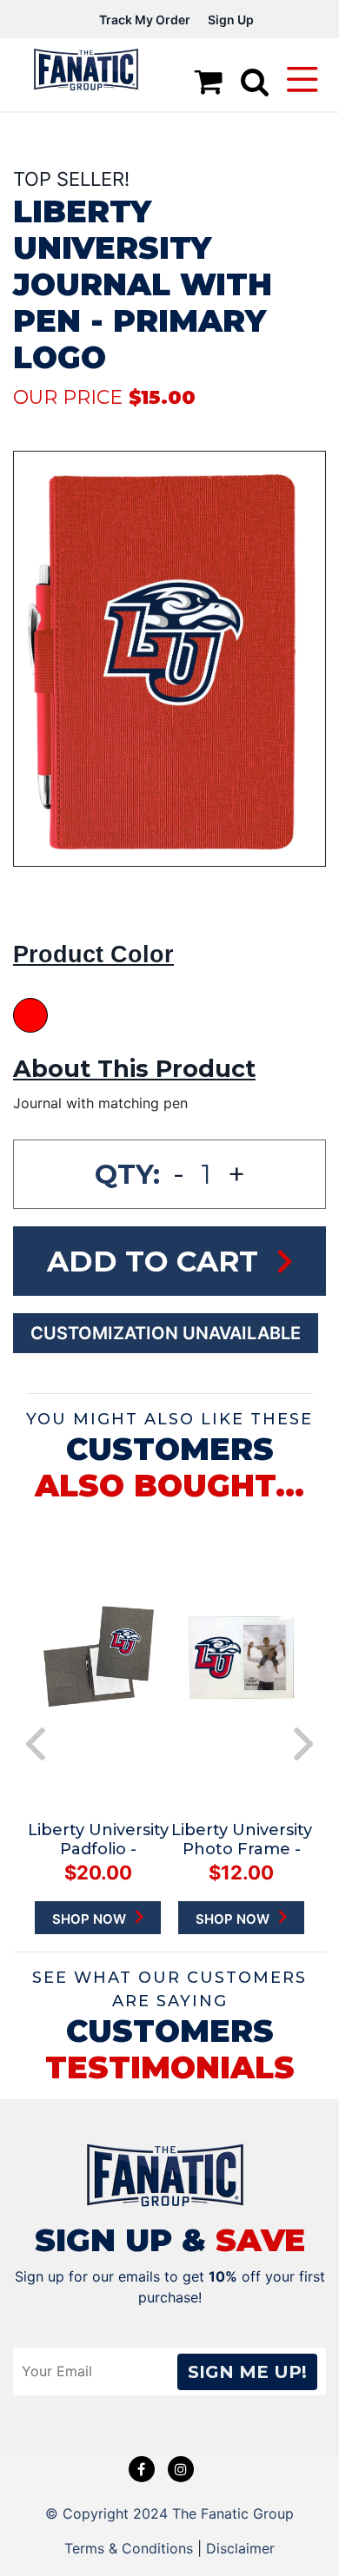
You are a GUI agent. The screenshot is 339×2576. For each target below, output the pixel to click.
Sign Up (231, 20)
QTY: (127, 1174)
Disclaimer (240, 2548)
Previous (36, 1744)
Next (303, 1744)
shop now (120, 1919)
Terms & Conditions (129, 2548)
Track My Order (145, 20)
